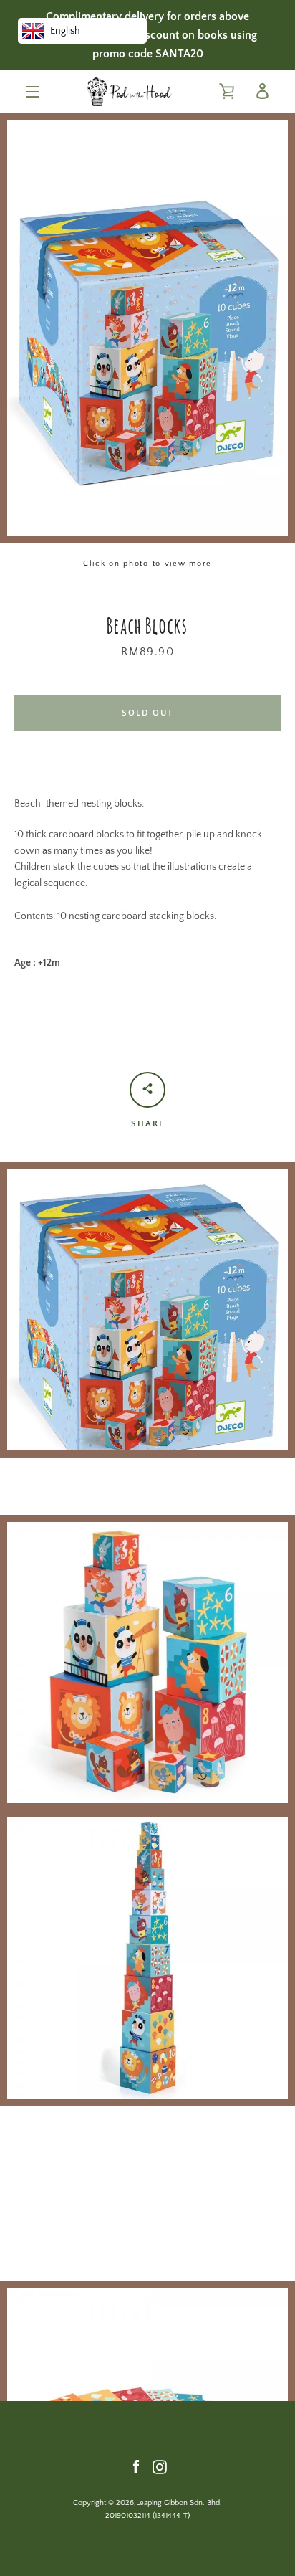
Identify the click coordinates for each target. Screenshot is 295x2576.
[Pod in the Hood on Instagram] (160, 2466)
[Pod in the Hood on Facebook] (136, 2466)
